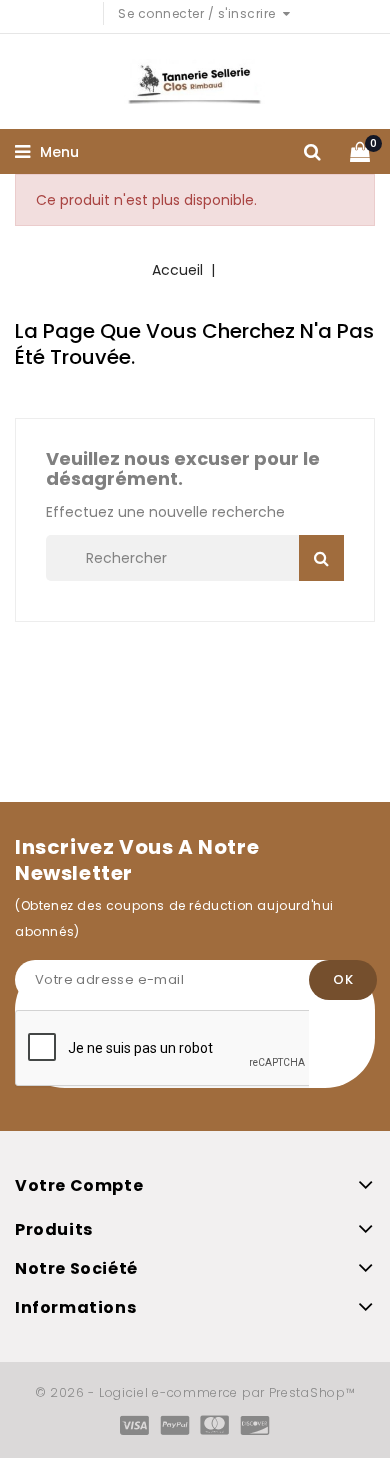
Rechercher (321, 558)
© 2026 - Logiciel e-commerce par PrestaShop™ (195, 1392)
